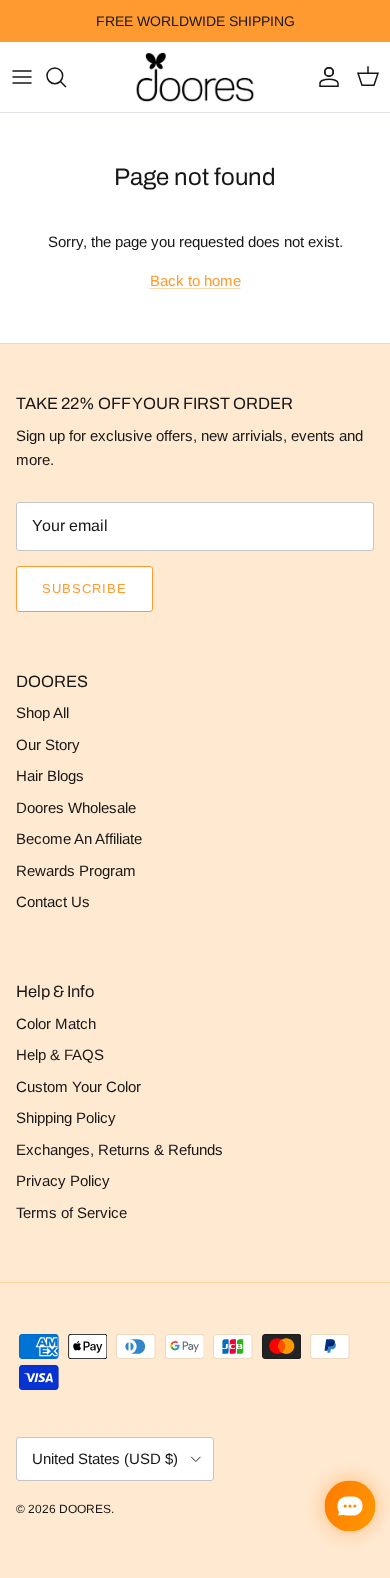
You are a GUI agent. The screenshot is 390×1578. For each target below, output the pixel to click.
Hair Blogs (50, 775)
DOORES (85, 1509)
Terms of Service (71, 1212)
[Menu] (22, 77)
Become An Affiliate (79, 838)
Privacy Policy (63, 1180)
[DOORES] (195, 77)
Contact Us (53, 901)
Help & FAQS (60, 1054)
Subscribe (84, 588)
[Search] (66, 77)
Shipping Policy (66, 1117)
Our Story (48, 744)
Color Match (56, 1023)
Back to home (195, 280)
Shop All (42, 712)
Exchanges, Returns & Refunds (119, 1149)
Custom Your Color (78, 1086)
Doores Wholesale (76, 807)
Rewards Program (76, 870)
